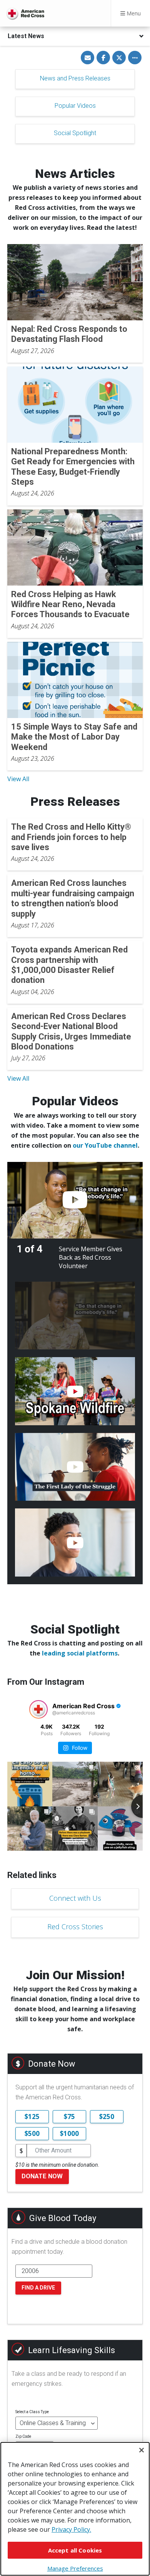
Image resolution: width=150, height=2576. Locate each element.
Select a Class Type (32, 2412)
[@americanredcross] (38, 1709)
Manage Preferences (75, 2568)
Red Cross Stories (75, 1927)
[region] (75, 2509)
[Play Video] (75, 1200)
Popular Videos (75, 106)
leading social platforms (80, 1653)
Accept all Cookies (75, 2550)
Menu (133, 13)
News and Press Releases (75, 78)
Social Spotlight (75, 133)
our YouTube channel (105, 1145)
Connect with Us (75, 1898)
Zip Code (23, 2436)
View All (18, 779)
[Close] (142, 2450)
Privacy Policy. (71, 2529)
